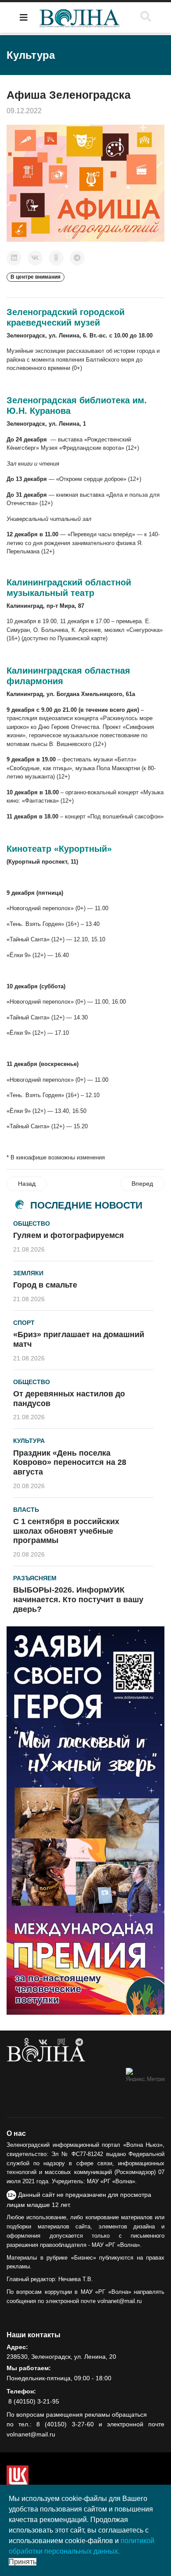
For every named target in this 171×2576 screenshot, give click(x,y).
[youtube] (61, 2042)
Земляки (28, 1273)
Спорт (24, 1323)
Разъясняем (35, 1578)
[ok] (27, 2042)
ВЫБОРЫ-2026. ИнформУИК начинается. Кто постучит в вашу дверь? (78, 1599)
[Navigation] (24, 18)
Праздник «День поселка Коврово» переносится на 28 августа (70, 1462)
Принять (23, 2562)
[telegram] (79, 2042)
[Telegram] (77, 258)
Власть (26, 1510)
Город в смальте (45, 1285)
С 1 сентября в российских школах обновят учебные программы (66, 1531)
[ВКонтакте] (35, 258)
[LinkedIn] (14, 258)
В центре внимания (36, 277)
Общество (32, 1223)
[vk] (43, 2042)
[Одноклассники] (56, 258)
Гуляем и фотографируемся (69, 1235)
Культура (29, 1441)
